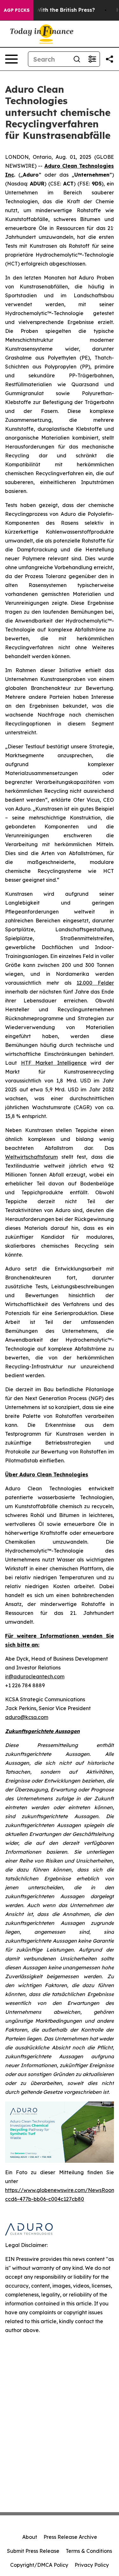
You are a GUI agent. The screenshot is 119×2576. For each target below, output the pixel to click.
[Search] (77, 59)
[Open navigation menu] (11, 59)
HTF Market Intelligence (54, 1063)
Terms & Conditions (89, 2551)
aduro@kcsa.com (27, 1717)
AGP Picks (17, 10)
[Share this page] (109, 59)
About (30, 2537)
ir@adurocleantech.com (35, 1676)
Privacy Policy (92, 2565)
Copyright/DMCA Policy (39, 2565)
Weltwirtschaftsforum (31, 1157)
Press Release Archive (70, 2537)
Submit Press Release (33, 2551)
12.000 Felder (95, 983)
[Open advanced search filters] (92, 59)
